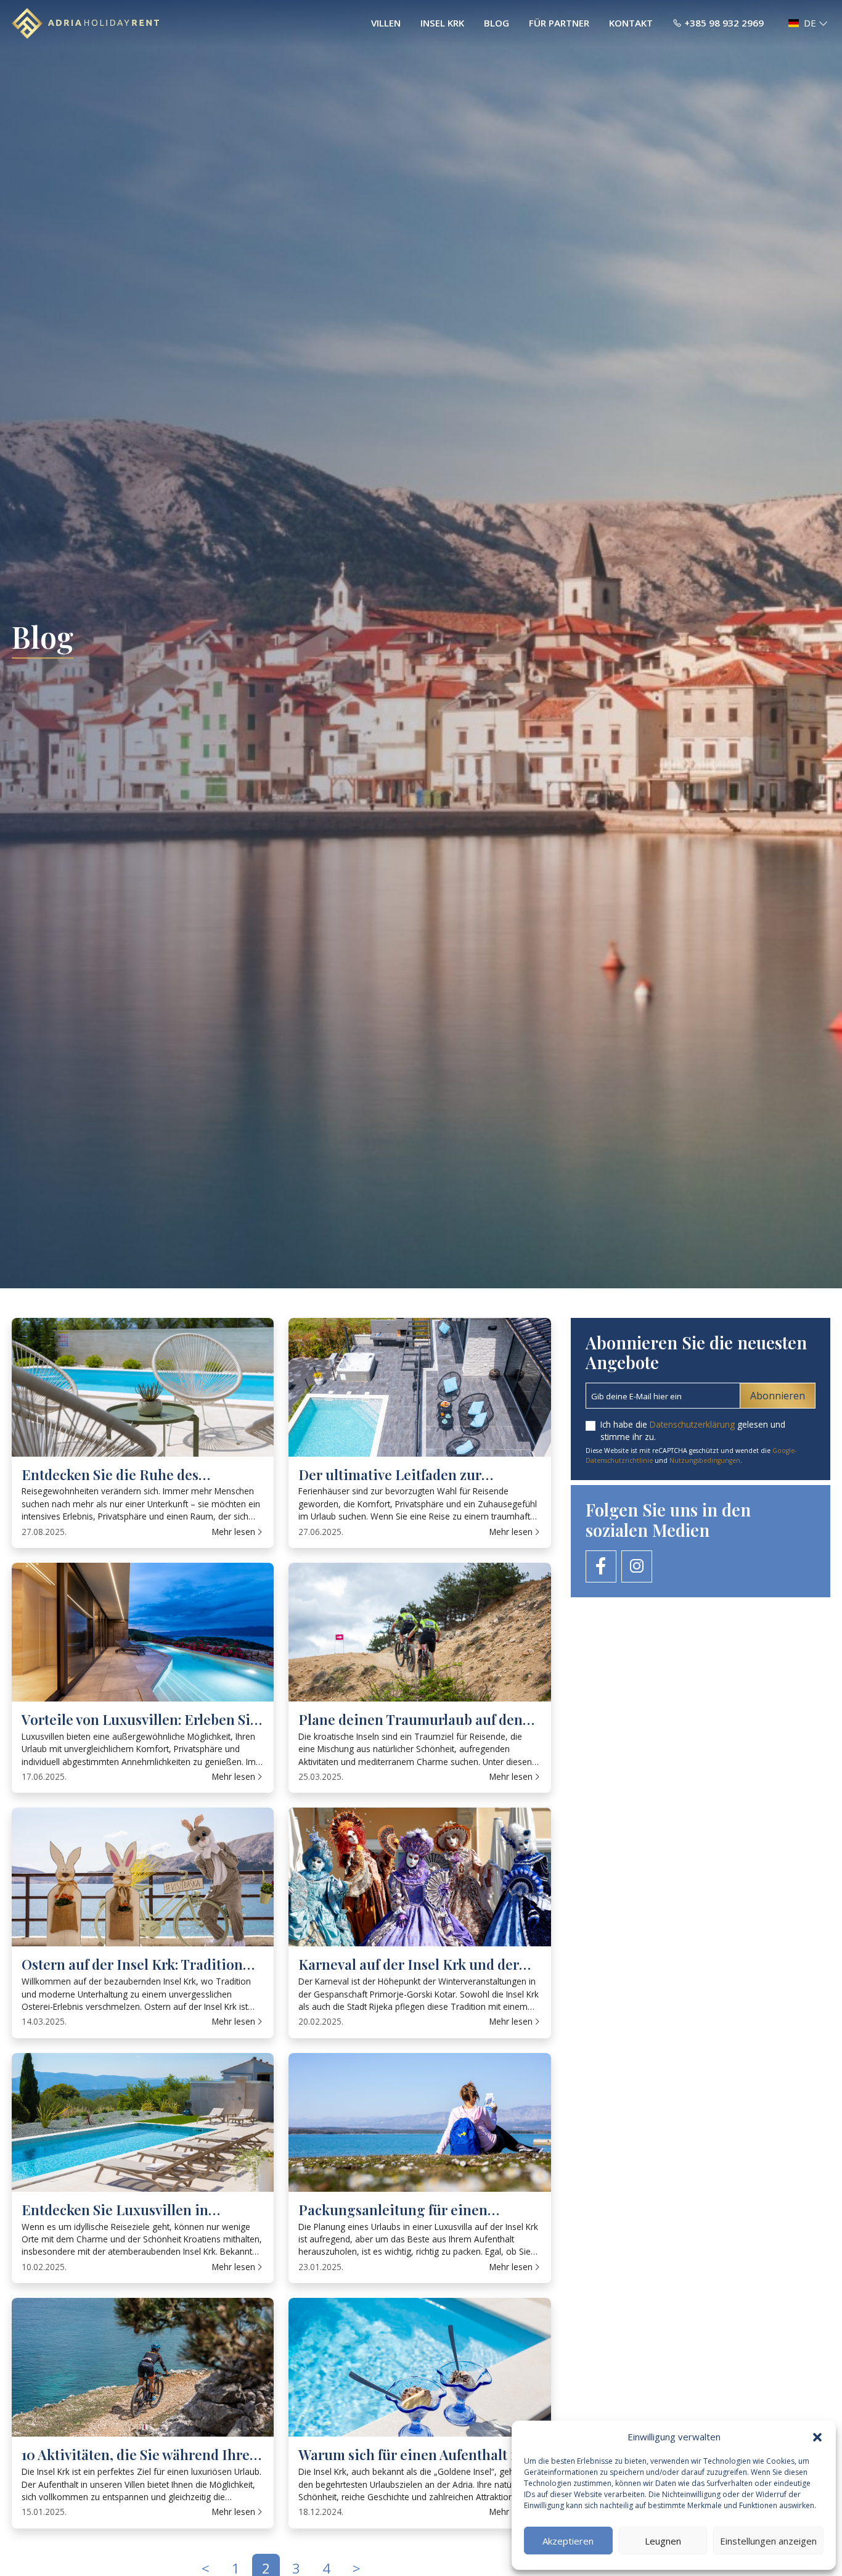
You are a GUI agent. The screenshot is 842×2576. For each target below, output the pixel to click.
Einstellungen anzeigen (768, 2541)
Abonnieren (778, 1396)
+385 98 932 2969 (724, 23)
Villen (386, 23)
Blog (497, 23)
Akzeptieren (568, 2541)
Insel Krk (442, 23)
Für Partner (559, 23)
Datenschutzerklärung (692, 1424)
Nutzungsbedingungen (705, 1460)
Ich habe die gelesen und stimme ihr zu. (693, 1430)
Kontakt (631, 23)
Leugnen (663, 2541)
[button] (817, 2437)
